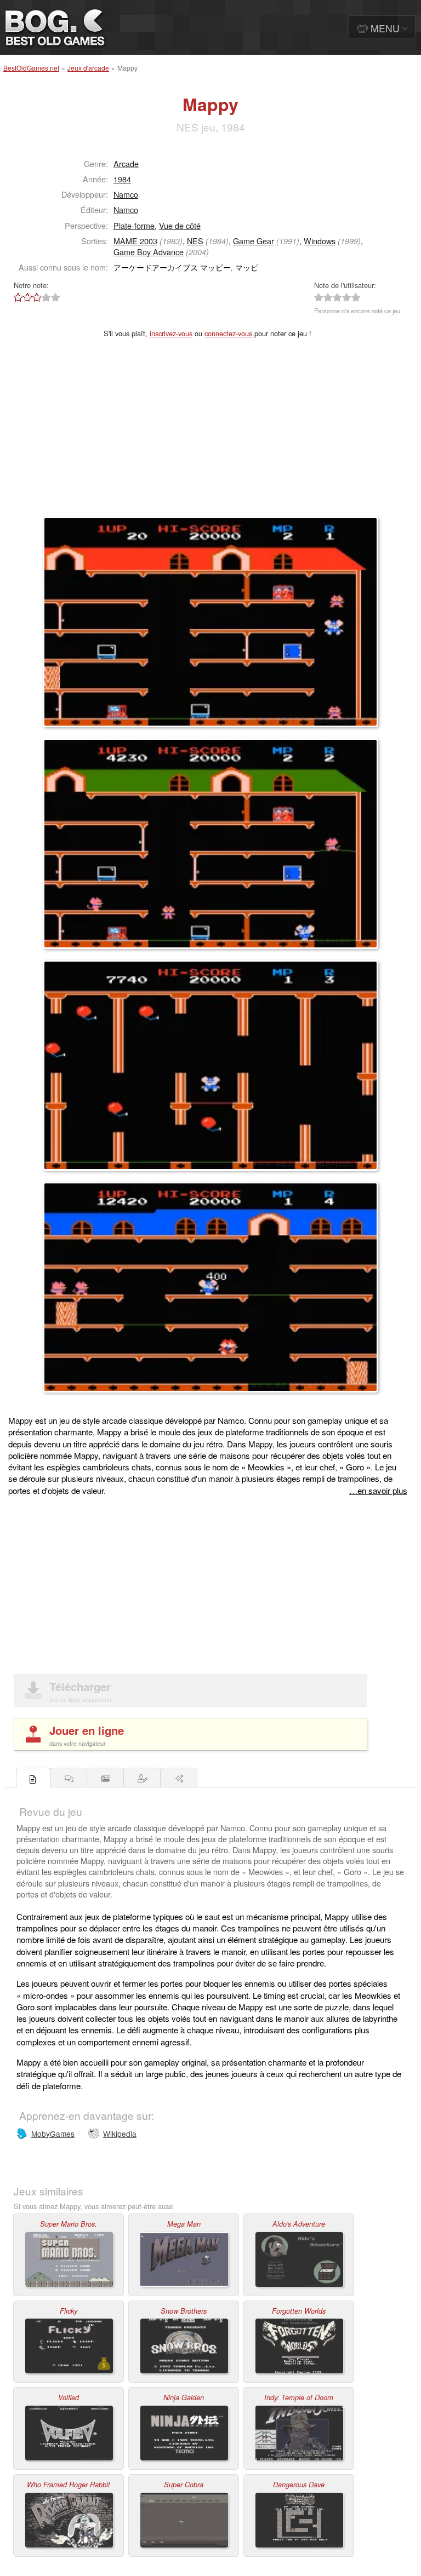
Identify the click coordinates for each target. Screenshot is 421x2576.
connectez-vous (228, 333)
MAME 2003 (135, 241)
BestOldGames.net (31, 68)
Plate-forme (134, 225)
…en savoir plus (378, 1490)
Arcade (126, 163)
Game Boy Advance (149, 252)
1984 (122, 179)
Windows (320, 241)
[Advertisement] (210, 434)
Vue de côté (180, 225)
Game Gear (254, 241)
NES (195, 241)
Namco (126, 194)
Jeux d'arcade (88, 68)
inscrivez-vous (171, 333)
